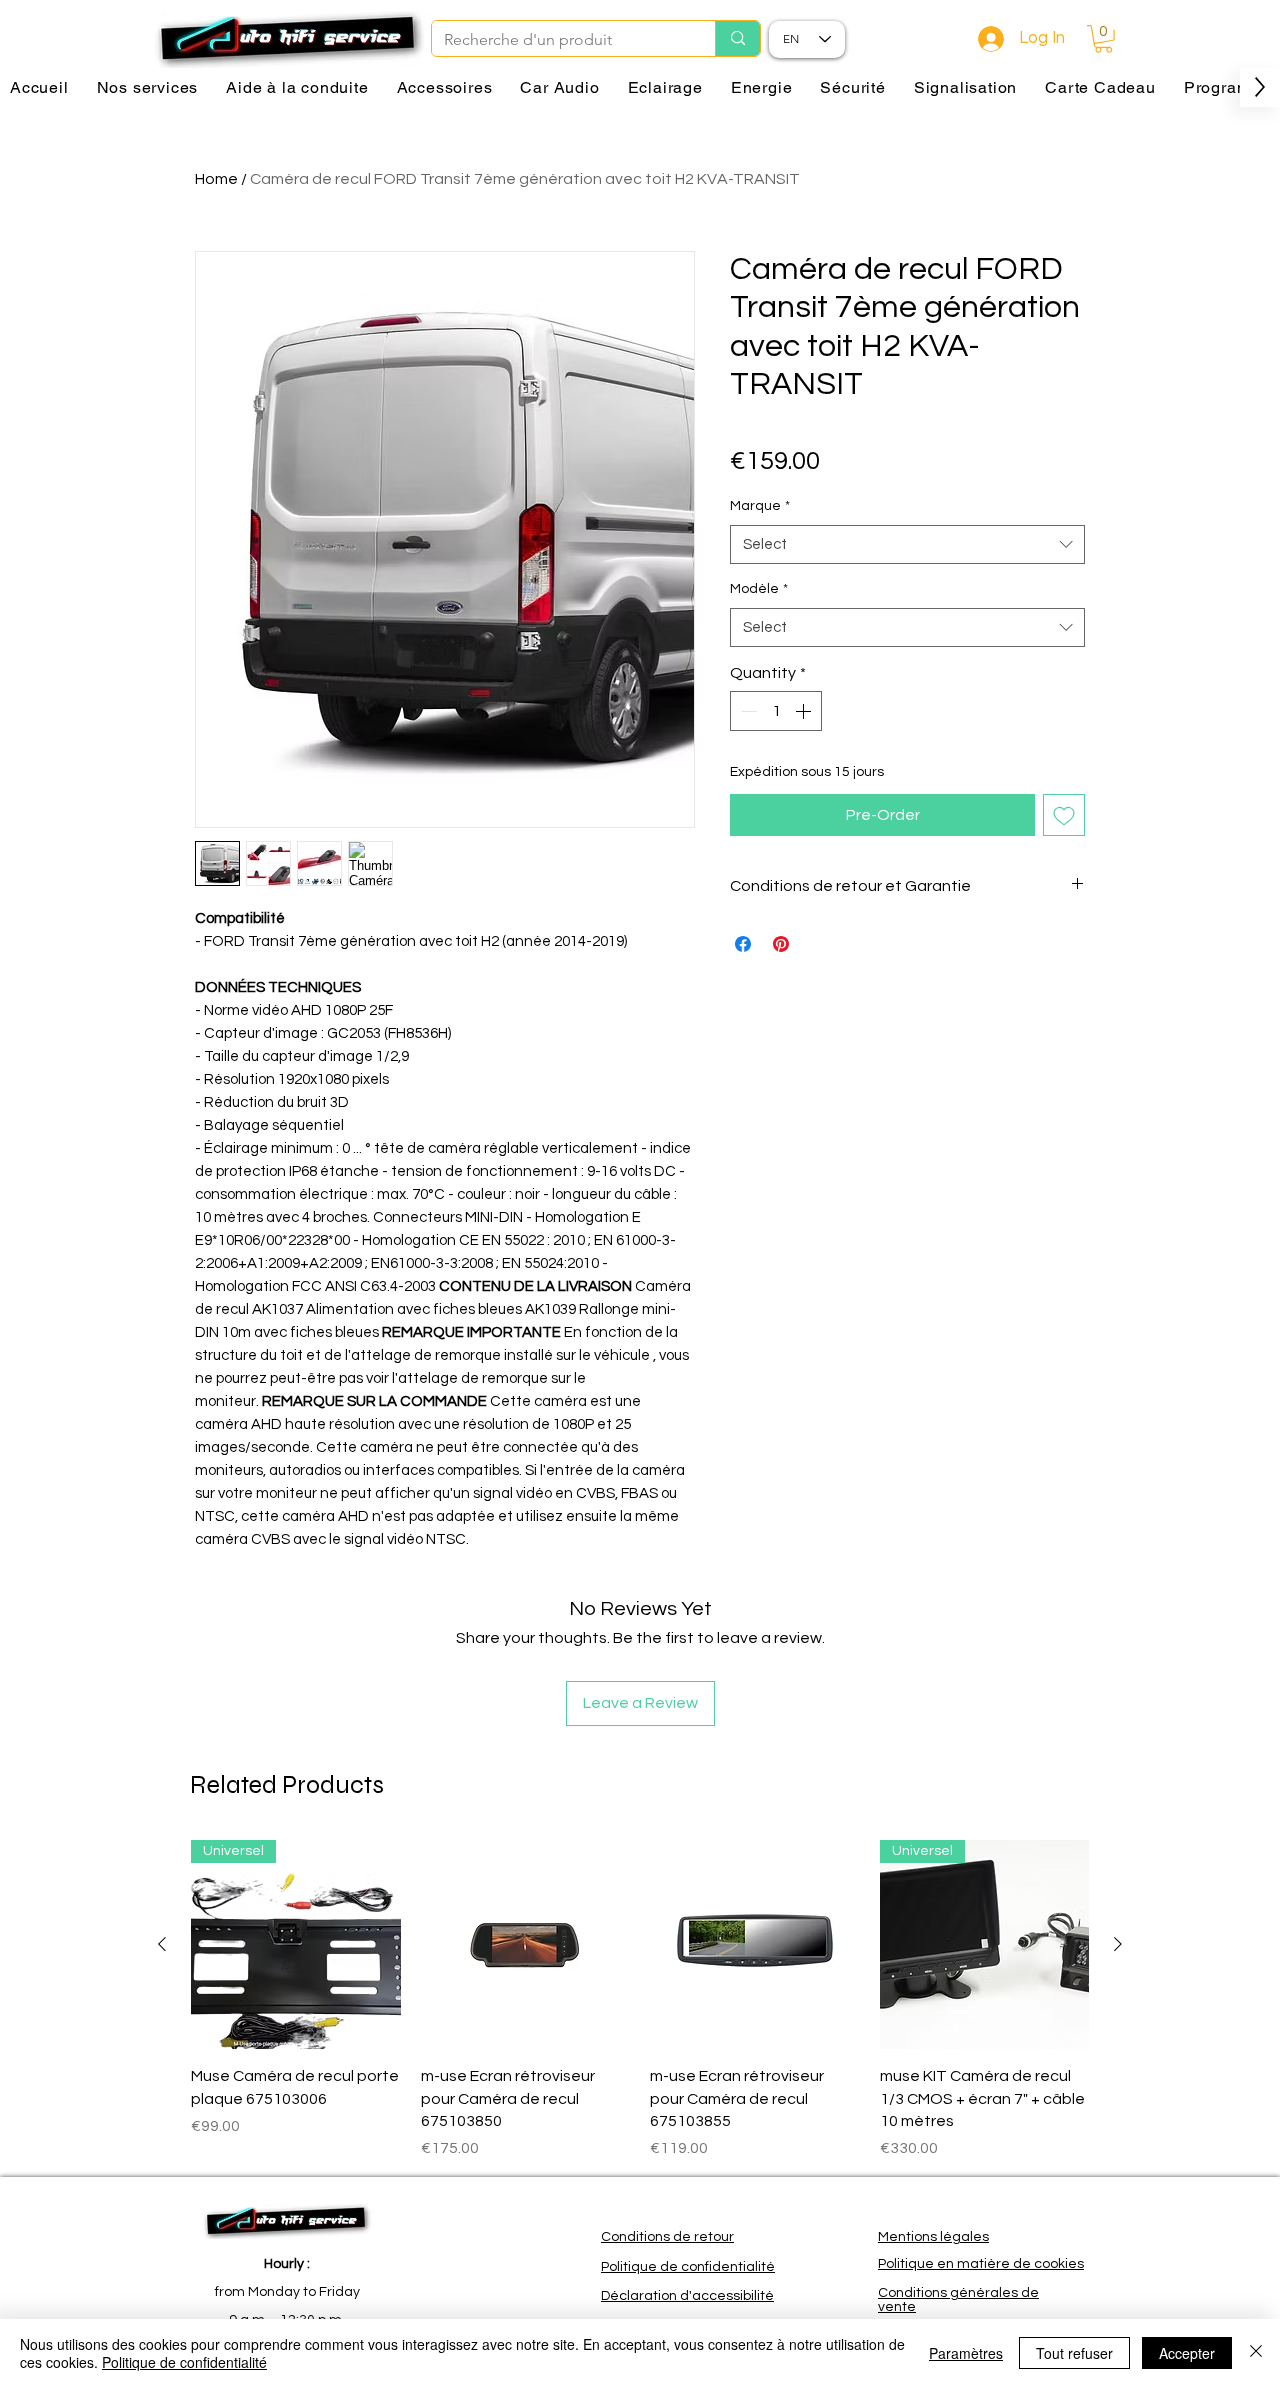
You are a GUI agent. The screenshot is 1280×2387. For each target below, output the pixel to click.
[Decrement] (747, 711)
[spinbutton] (776, 711)
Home (216, 179)
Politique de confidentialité (184, 2362)
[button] (1103, 39)
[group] (640, 2000)
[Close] (1256, 2353)
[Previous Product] (162, 1944)
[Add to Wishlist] (1064, 815)
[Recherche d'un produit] (737, 38)
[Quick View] (526, 1945)
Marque (760, 506)
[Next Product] (1118, 1944)
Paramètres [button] (966, 2353)
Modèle (759, 589)
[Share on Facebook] (743, 944)
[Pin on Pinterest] (781, 944)
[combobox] (907, 544)
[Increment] (805, 711)
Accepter (1187, 2353)
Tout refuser (1074, 2353)
